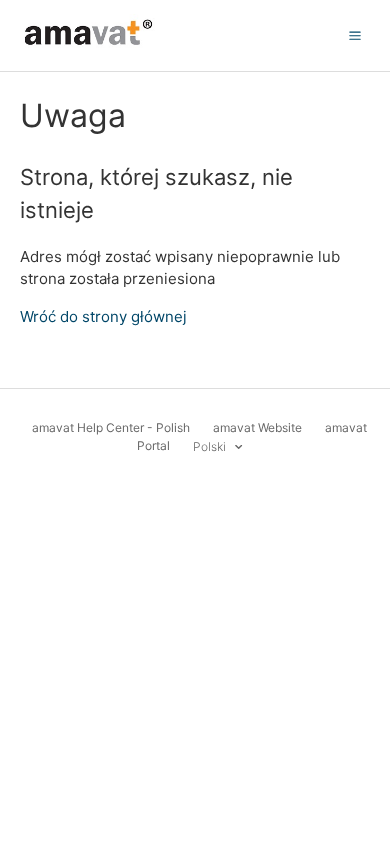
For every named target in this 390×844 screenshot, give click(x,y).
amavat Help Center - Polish (111, 427)
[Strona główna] (88, 45)
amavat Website (257, 427)
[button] (355, 35)
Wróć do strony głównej (103, 316)
